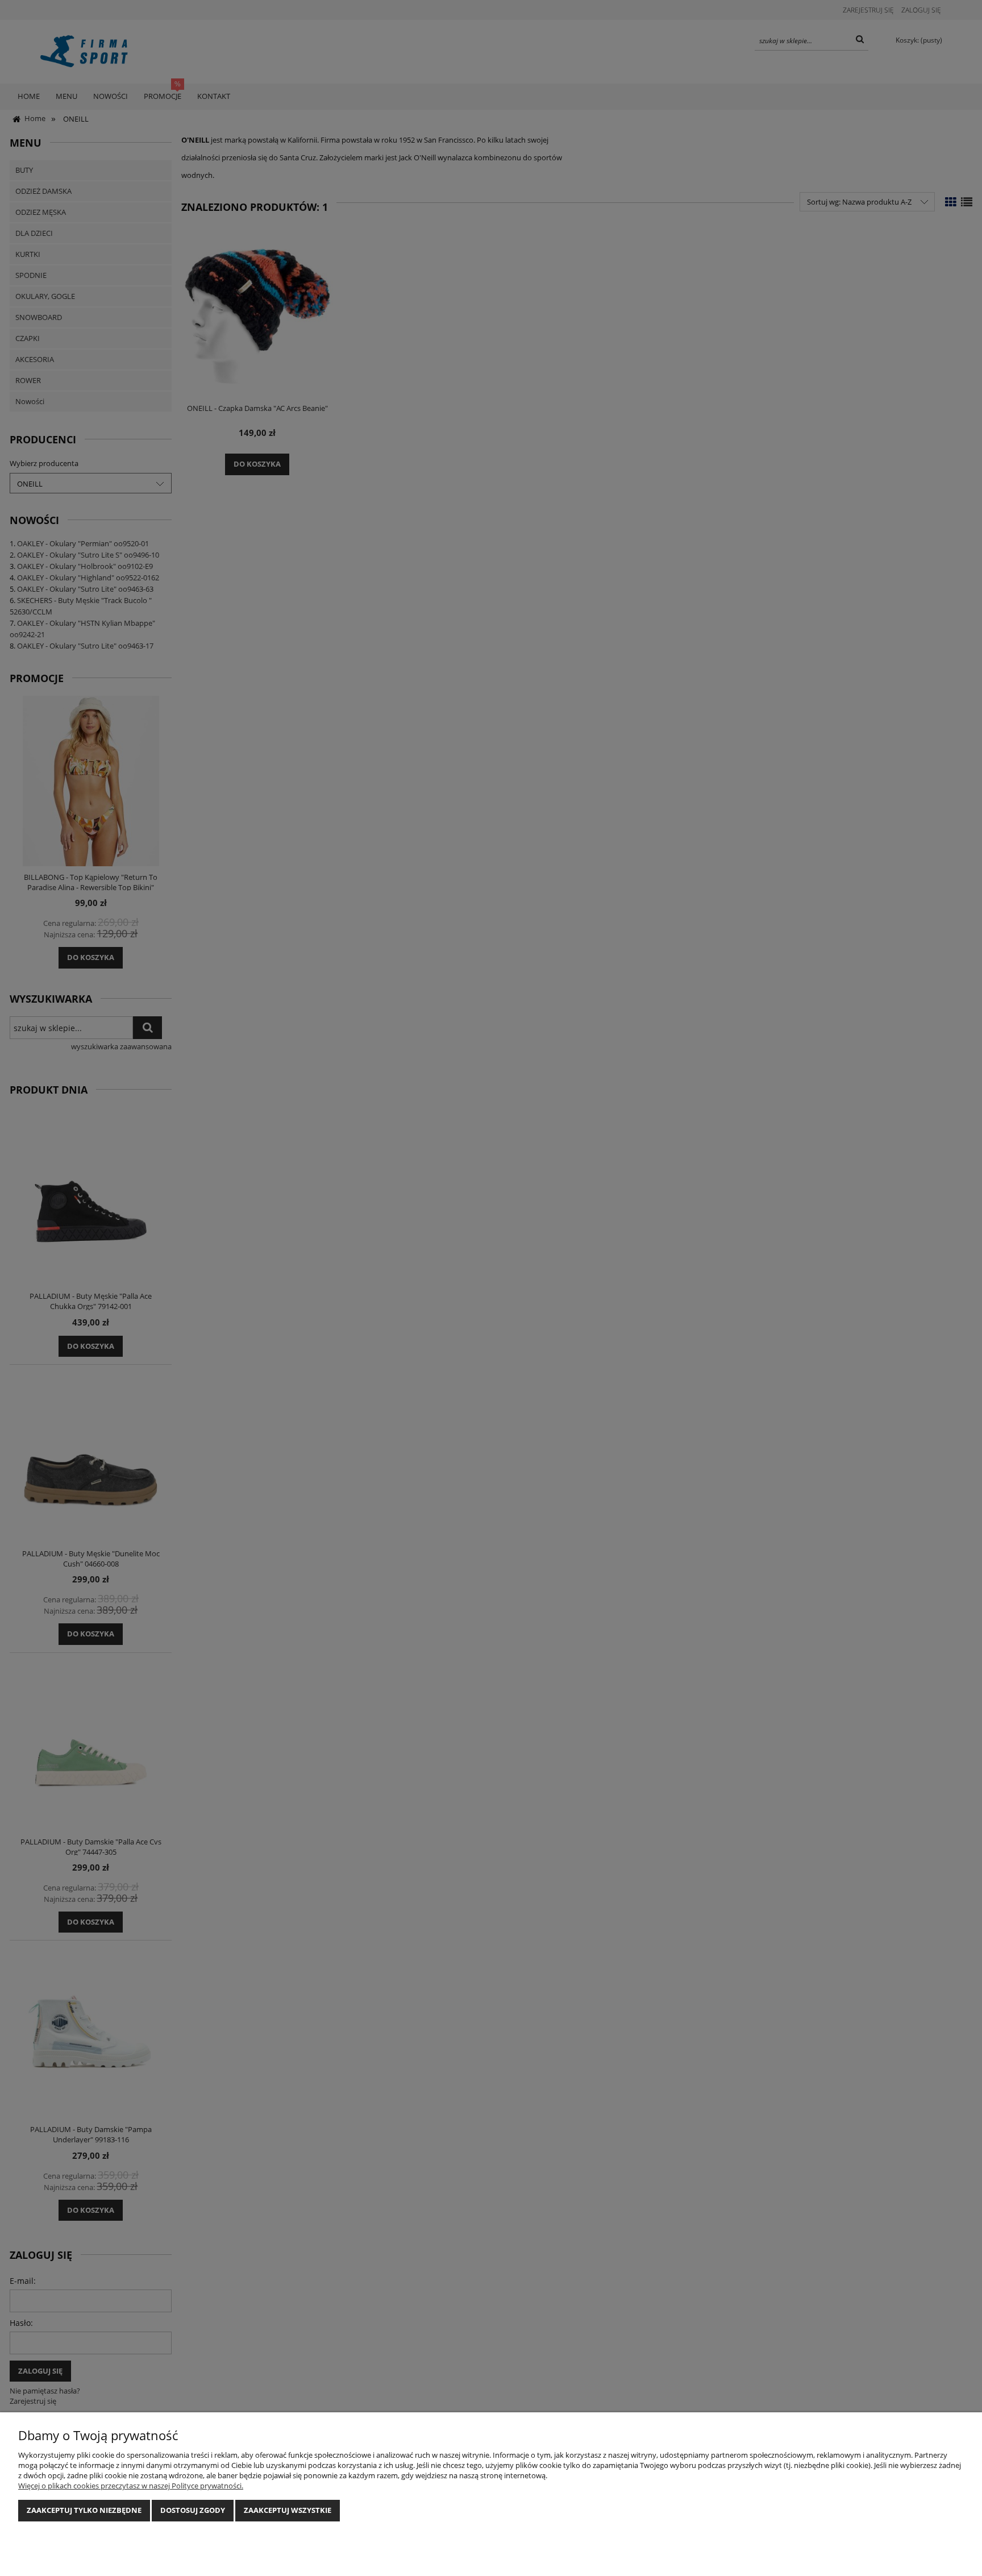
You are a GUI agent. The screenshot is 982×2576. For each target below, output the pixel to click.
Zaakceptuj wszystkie (288, 2510)
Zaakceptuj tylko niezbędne (84, 2510)
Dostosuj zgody (193, 2510)
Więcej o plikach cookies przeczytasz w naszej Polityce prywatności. (131, 2486)
